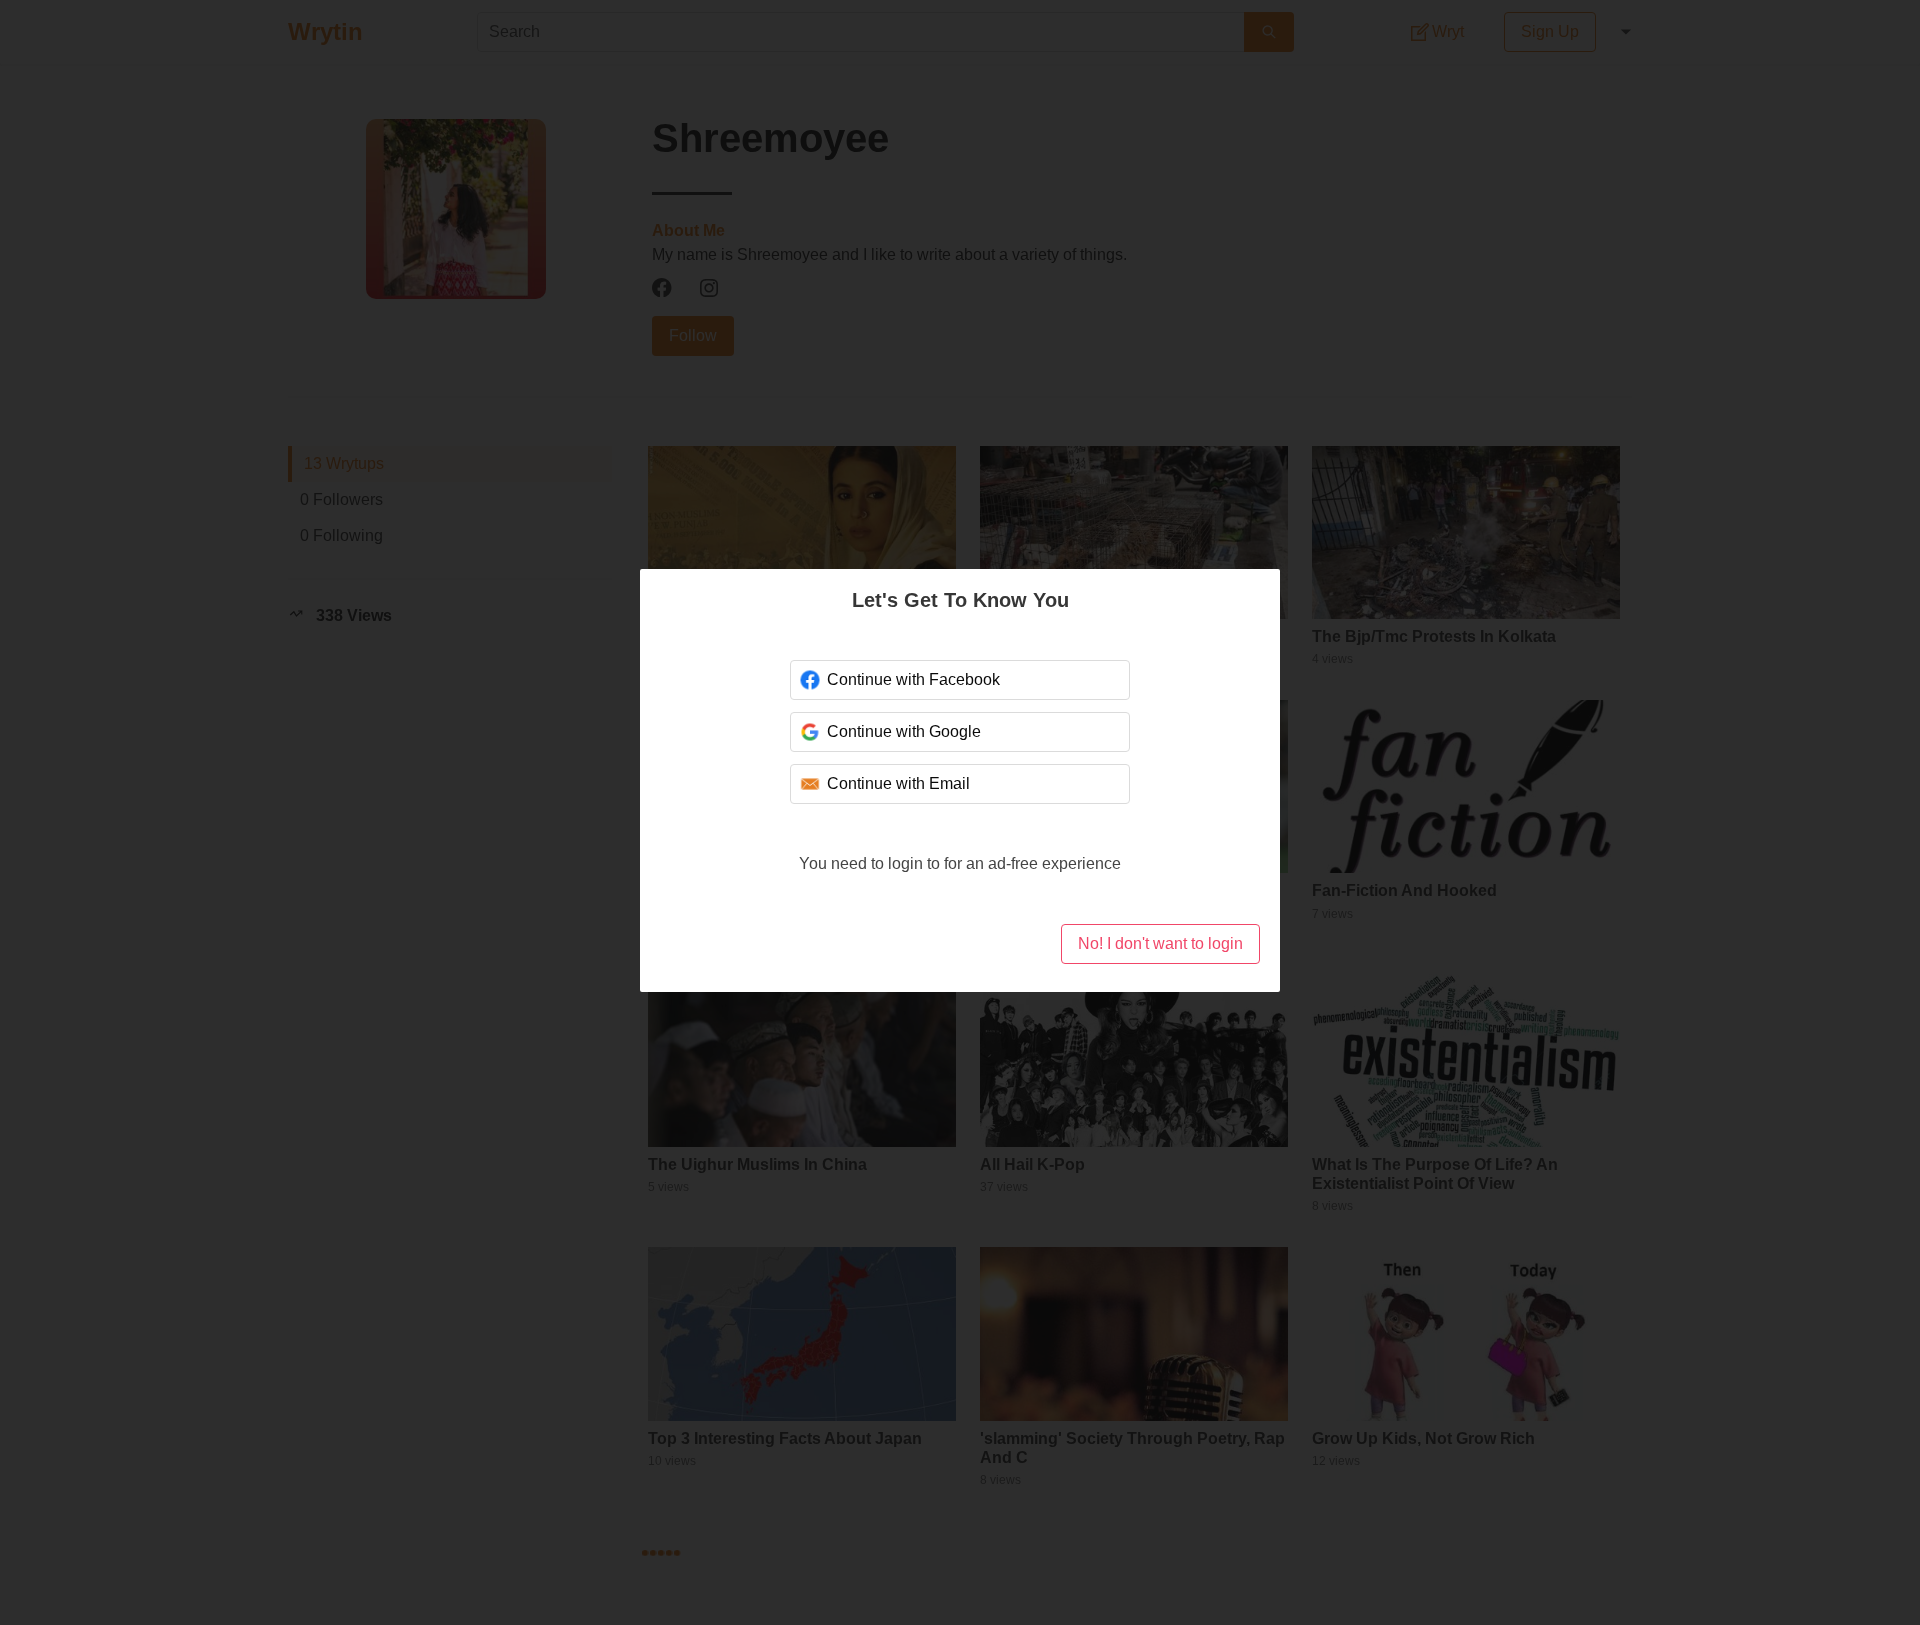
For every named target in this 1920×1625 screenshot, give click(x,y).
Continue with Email (898, 783)
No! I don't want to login (1160, 943)
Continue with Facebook (913, 679)
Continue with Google (904, 731)
